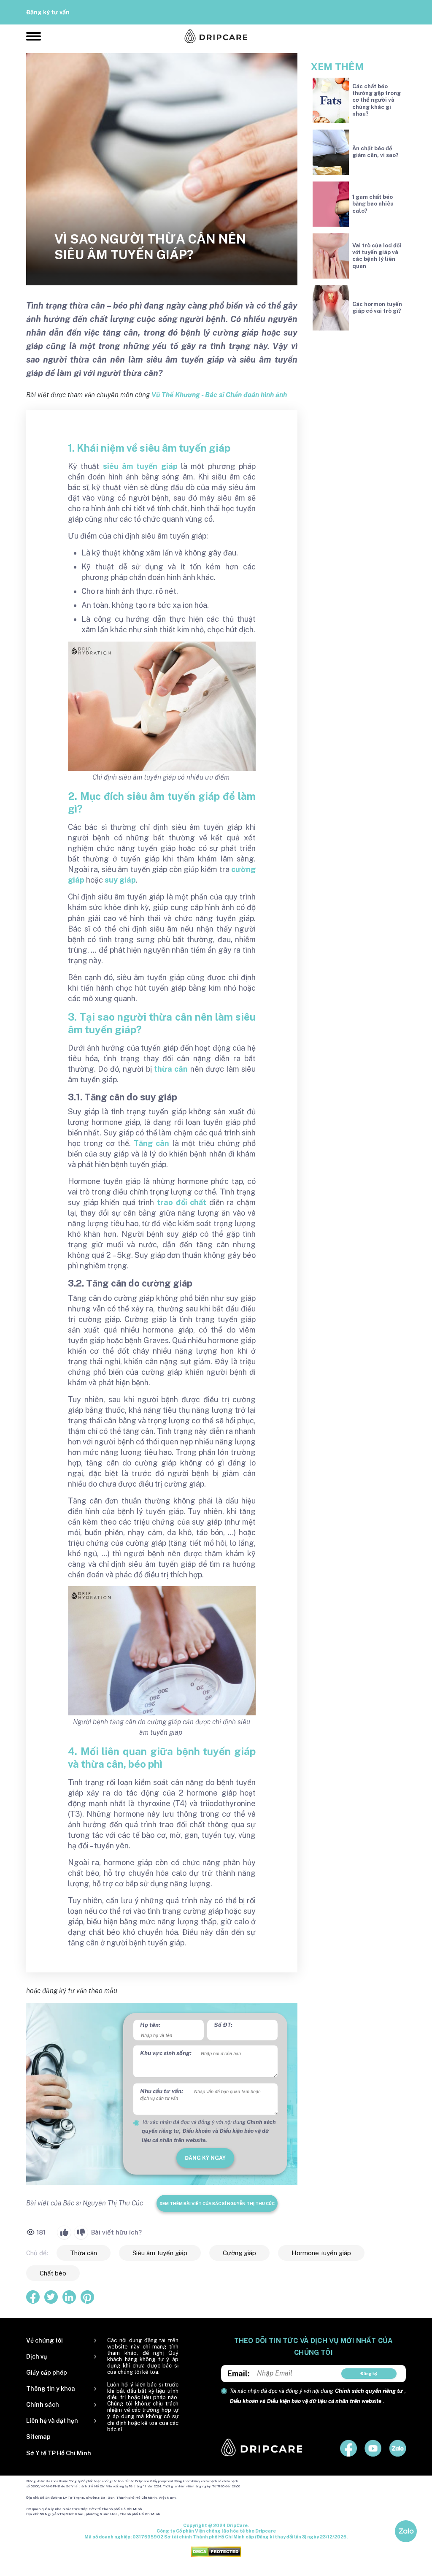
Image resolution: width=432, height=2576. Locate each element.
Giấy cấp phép (47, 2373)
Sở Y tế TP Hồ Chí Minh (59, 2453)
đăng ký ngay (205, 2158)
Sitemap (38, 2437)
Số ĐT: (223, 2025)
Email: (239, 2374)
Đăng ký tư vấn (48, 12)
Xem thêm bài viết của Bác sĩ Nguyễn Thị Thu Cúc (217, 2203)
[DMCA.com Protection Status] (216, 2551)
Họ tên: (150, 2025)
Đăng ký (369, 2373)
